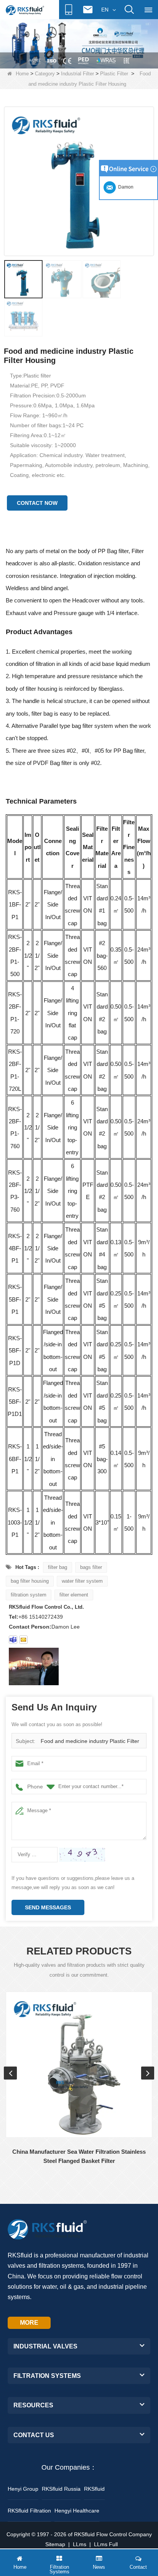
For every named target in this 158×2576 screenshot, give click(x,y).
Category (45, 74)
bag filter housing (30, 1581)
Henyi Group (23, 2489)
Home (22, 74)
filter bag (58, 1567)
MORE (29, 2323)
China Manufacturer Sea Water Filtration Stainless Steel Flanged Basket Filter (79, 2156)
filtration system (29, 1595)
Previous (10, 2073)
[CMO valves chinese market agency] (79, 43)
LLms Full (106, 2544)
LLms (80, 2544)
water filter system (82, 1581)
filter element (74, 1595)
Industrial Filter (77, 74)
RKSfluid (94, 2489)
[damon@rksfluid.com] (13, 1640)
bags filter (91, 1567)
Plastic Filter (114, 74)
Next (148, 2073)
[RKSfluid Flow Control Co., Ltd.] (25, 10)
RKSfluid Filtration (29, 2511)
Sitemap (55, 2544)
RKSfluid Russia (61, 2489)
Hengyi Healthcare (77, 2511)
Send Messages (48, 1907)
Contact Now (37, 503)
